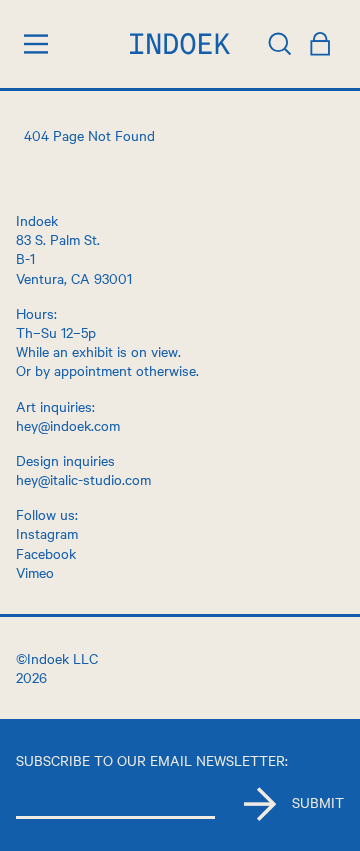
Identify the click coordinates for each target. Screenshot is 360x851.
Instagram (47, 533)
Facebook (46, 553)
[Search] (280, 44)
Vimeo (35, 572)
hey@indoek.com (68, 425)
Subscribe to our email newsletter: (152, 760)
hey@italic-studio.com (83, 479)
